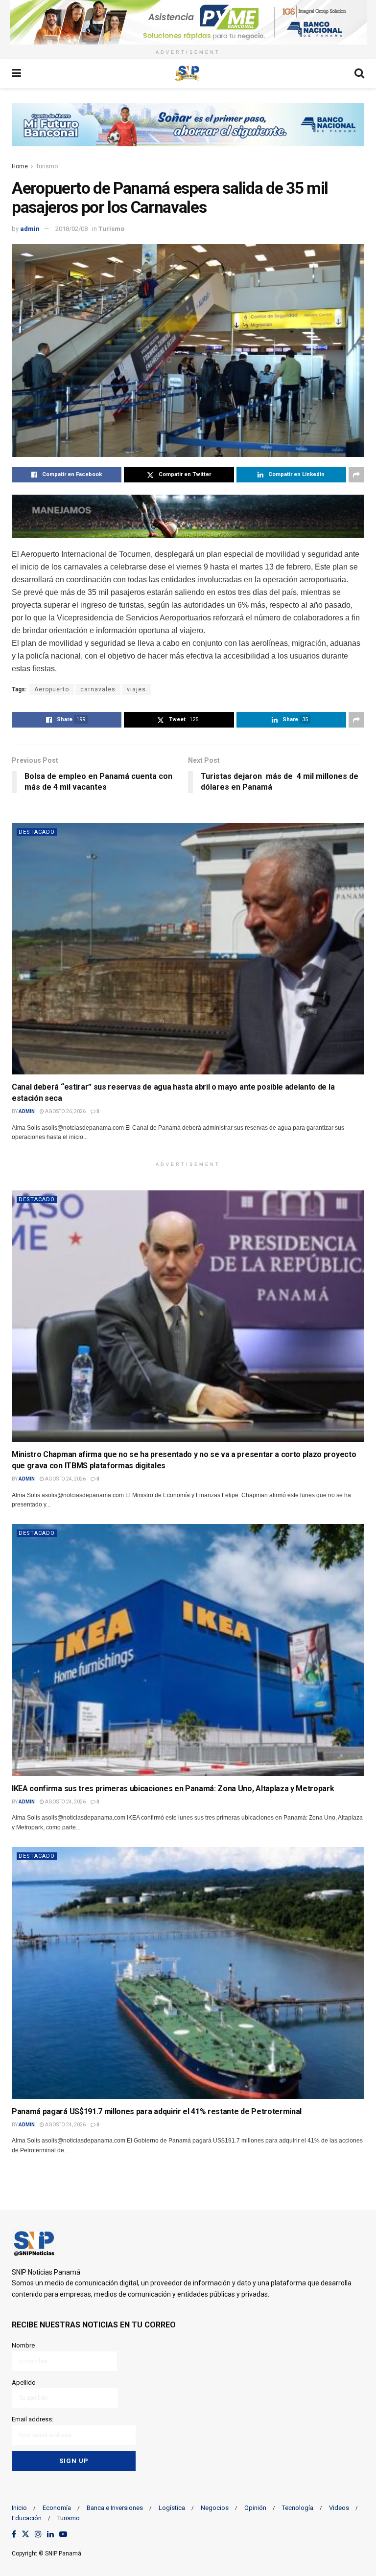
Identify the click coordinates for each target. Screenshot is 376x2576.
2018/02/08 (71, 229)
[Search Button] (359, 73)
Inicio (19, 2508)
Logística (172, 2508)
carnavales (98, 689)
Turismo (47, 166)
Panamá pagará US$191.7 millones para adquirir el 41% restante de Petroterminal (157, 2111)
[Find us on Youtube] (63, 2535)
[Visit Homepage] (188, 73)
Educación (27, 2518)
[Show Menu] (16, 73)
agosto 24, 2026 (65, 1479)
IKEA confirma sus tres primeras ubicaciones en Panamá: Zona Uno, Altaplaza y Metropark (173, 1789)
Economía (57, 2508)
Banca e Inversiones (115, 2508)
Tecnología (298, 2508)
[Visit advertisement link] (188, 22)
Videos (339, 2508)
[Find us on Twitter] (25, 2535)
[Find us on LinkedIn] (50, 2535)
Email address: (33, 2419)
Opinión (255, 2508)
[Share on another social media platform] (356, 475)
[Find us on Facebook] (14, 2535)
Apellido (24, 2382)
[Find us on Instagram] (38, 2535)
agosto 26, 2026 (65, 1111)
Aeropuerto (52, 689)
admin (30, 229)
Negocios (215, 2508)
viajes (136, 689)
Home (20, 166)
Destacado (37, 832)
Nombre (23, 2345)
